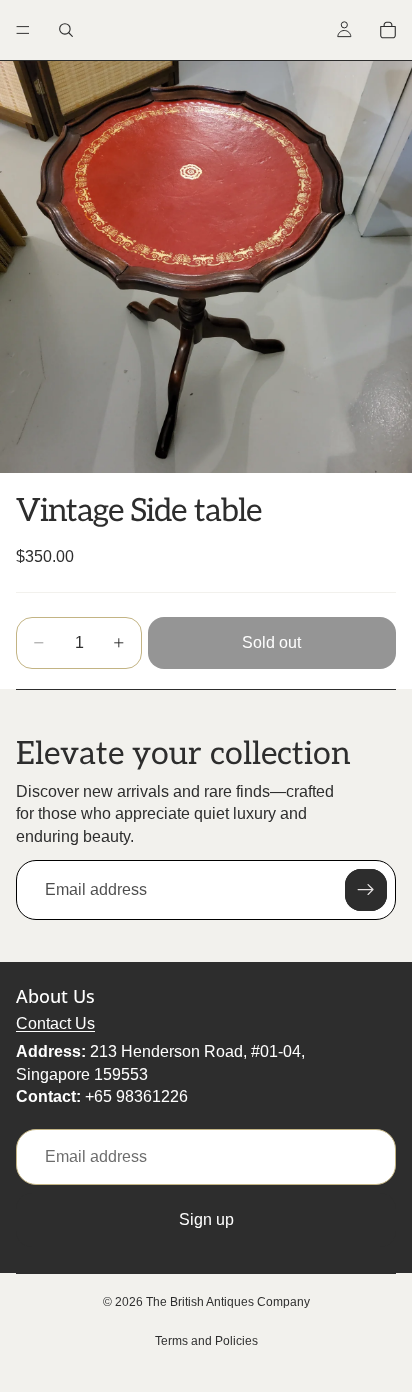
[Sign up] (366, 890)
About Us (55, 996)
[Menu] (23, 30)
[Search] (66, 30)
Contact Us (55, 1023)
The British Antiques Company (228, 1302)
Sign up (206, 1219)
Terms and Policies (206, 1341)
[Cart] (388, 30)
